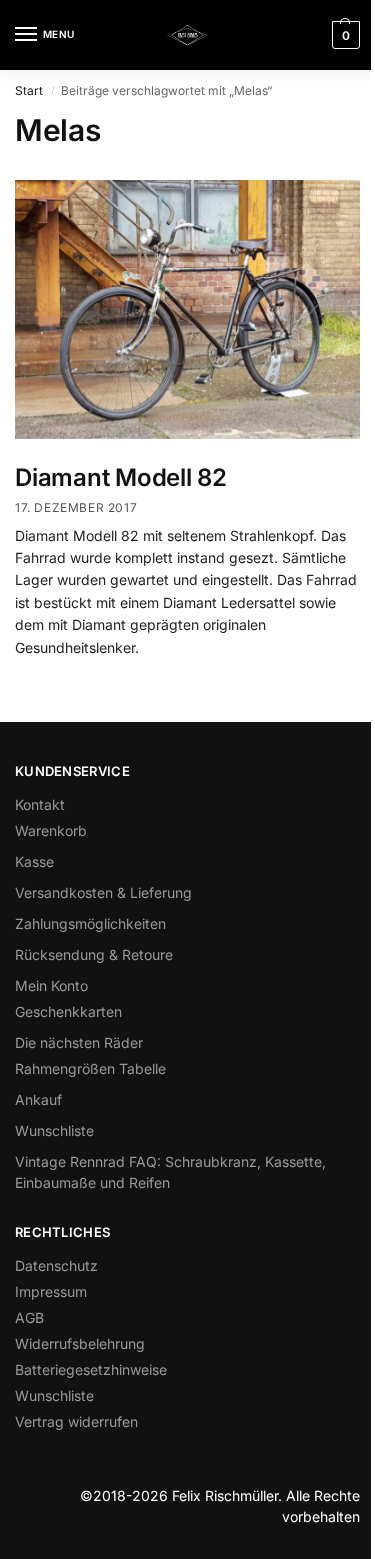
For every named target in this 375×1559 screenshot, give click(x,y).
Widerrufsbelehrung (80, 1343)
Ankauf (38, 1099)
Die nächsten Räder (79, 1042)
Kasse (34, 861)
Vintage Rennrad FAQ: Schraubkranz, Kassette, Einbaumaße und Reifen (170, 1172)
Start (29, 90)
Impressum (51, 1291)
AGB (29, 1317)
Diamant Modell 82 (121, 477)
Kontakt (40, 804)
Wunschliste (54, 1130)
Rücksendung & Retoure (94, 954)
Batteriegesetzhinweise (91, 1369)
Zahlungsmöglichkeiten (90, 923)
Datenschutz (56, 1265)
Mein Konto (51, 985)
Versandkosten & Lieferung (103, 892)
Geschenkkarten (68, 1011)
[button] (343, 35)
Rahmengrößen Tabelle (90, 1068)
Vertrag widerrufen (76, 1421)
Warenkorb (51, 830)
